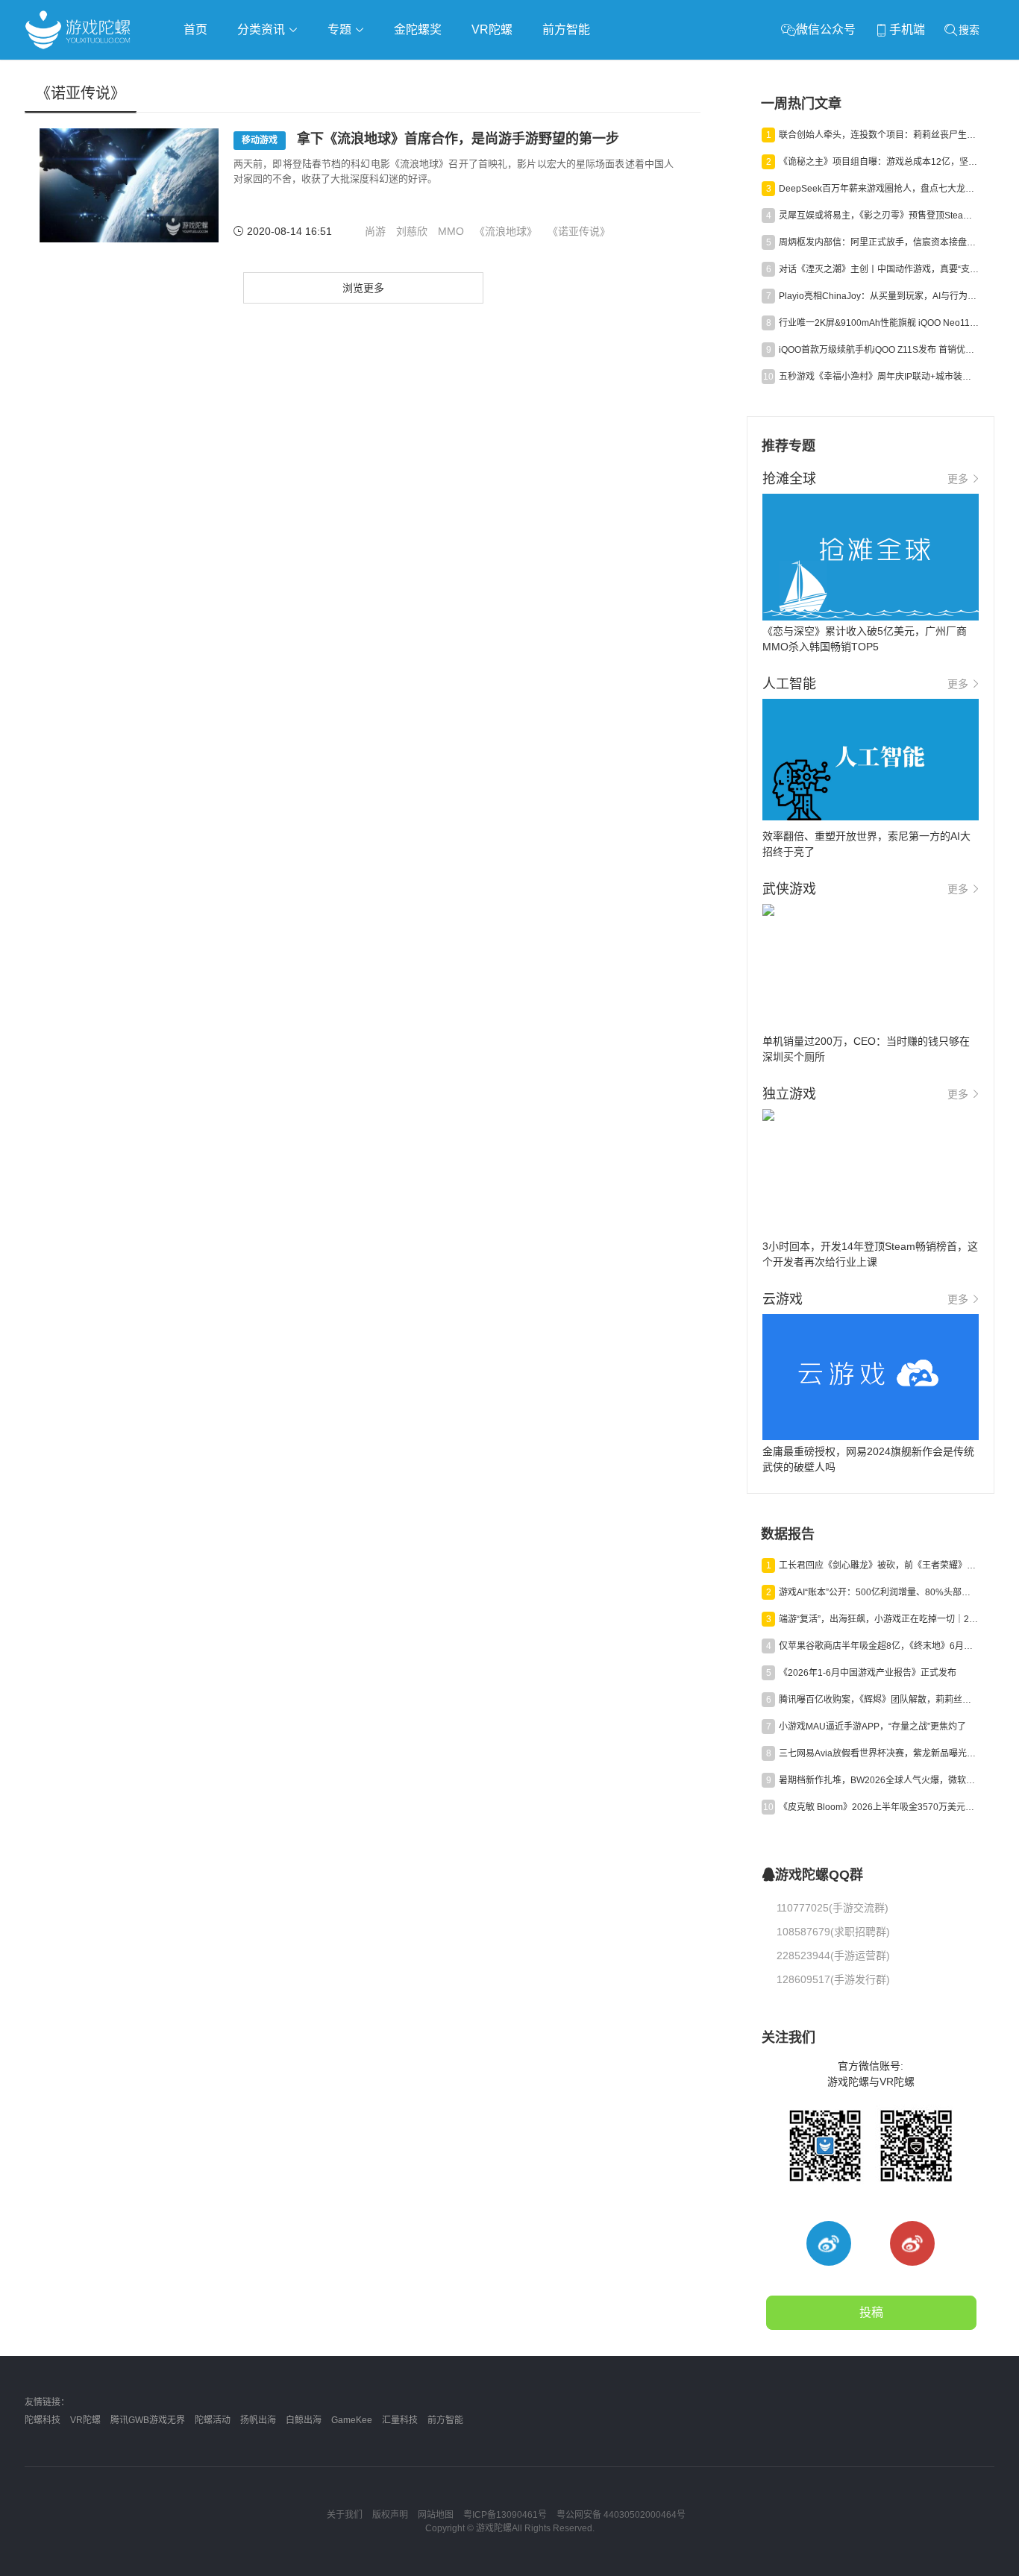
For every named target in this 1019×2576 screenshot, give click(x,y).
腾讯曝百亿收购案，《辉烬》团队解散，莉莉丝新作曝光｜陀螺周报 (879, 1700)
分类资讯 (263, 29)
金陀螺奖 (418, 29)
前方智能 (566, 29)
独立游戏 (390, 72)
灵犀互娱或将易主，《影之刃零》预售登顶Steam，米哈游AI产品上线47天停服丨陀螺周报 (879, 216)
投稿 (871, 2312)
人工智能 (265, 72)
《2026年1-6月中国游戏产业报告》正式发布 (868, 1673)
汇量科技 (400, 2420)
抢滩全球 (202, 72)
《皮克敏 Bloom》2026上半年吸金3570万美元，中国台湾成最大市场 (879, 1807)
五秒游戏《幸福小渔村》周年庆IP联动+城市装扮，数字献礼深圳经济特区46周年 (879, 377)
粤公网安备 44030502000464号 (621, 2515)
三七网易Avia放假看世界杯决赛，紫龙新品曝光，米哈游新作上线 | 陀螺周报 (879, 1753)
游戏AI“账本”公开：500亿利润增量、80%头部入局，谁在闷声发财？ (879, 1592)
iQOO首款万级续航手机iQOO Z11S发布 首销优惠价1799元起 (879, 350)
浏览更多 (363, 288)
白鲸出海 (304, 2420)
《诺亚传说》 (579, 231)
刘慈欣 (412, 231)
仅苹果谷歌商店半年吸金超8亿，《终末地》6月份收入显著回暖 (879, 1646)
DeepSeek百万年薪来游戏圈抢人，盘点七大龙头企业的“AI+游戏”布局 (879, 189)
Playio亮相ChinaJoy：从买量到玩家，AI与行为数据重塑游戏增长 (879, 296)
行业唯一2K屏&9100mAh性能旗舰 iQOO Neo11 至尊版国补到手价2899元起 (879, 323)
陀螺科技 (43, 2420)
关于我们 (345, 2515)
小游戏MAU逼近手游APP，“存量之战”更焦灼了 (872, 1727)
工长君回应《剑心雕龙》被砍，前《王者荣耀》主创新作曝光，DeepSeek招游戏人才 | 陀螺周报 (879, 1565)
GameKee (352, 2420)
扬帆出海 (258, 2420)
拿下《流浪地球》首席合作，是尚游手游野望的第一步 (430, 139)
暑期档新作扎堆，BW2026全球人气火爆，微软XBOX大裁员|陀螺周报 (879, 1780)
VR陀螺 (492, 29)
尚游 (375, 231)
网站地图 (436, 2515)
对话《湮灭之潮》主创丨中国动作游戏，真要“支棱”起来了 (879, 269)
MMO (451, 231)
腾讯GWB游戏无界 (148, 2420)
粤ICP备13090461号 (505, 2515)
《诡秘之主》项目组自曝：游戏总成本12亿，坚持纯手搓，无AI (879, 162)
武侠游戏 (327, 72)
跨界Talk (201, 112)
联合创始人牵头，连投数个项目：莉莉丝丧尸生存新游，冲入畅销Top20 (879, 135)
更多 (958, 479)
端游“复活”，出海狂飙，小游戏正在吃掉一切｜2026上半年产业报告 (879, 1619)
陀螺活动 (213, 2420)
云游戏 (449, 72)
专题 (341, 29)
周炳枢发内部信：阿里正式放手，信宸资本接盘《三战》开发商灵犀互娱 (879, 242)
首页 (195, 29)
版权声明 (390, 2515)
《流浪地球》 (506, 231)
